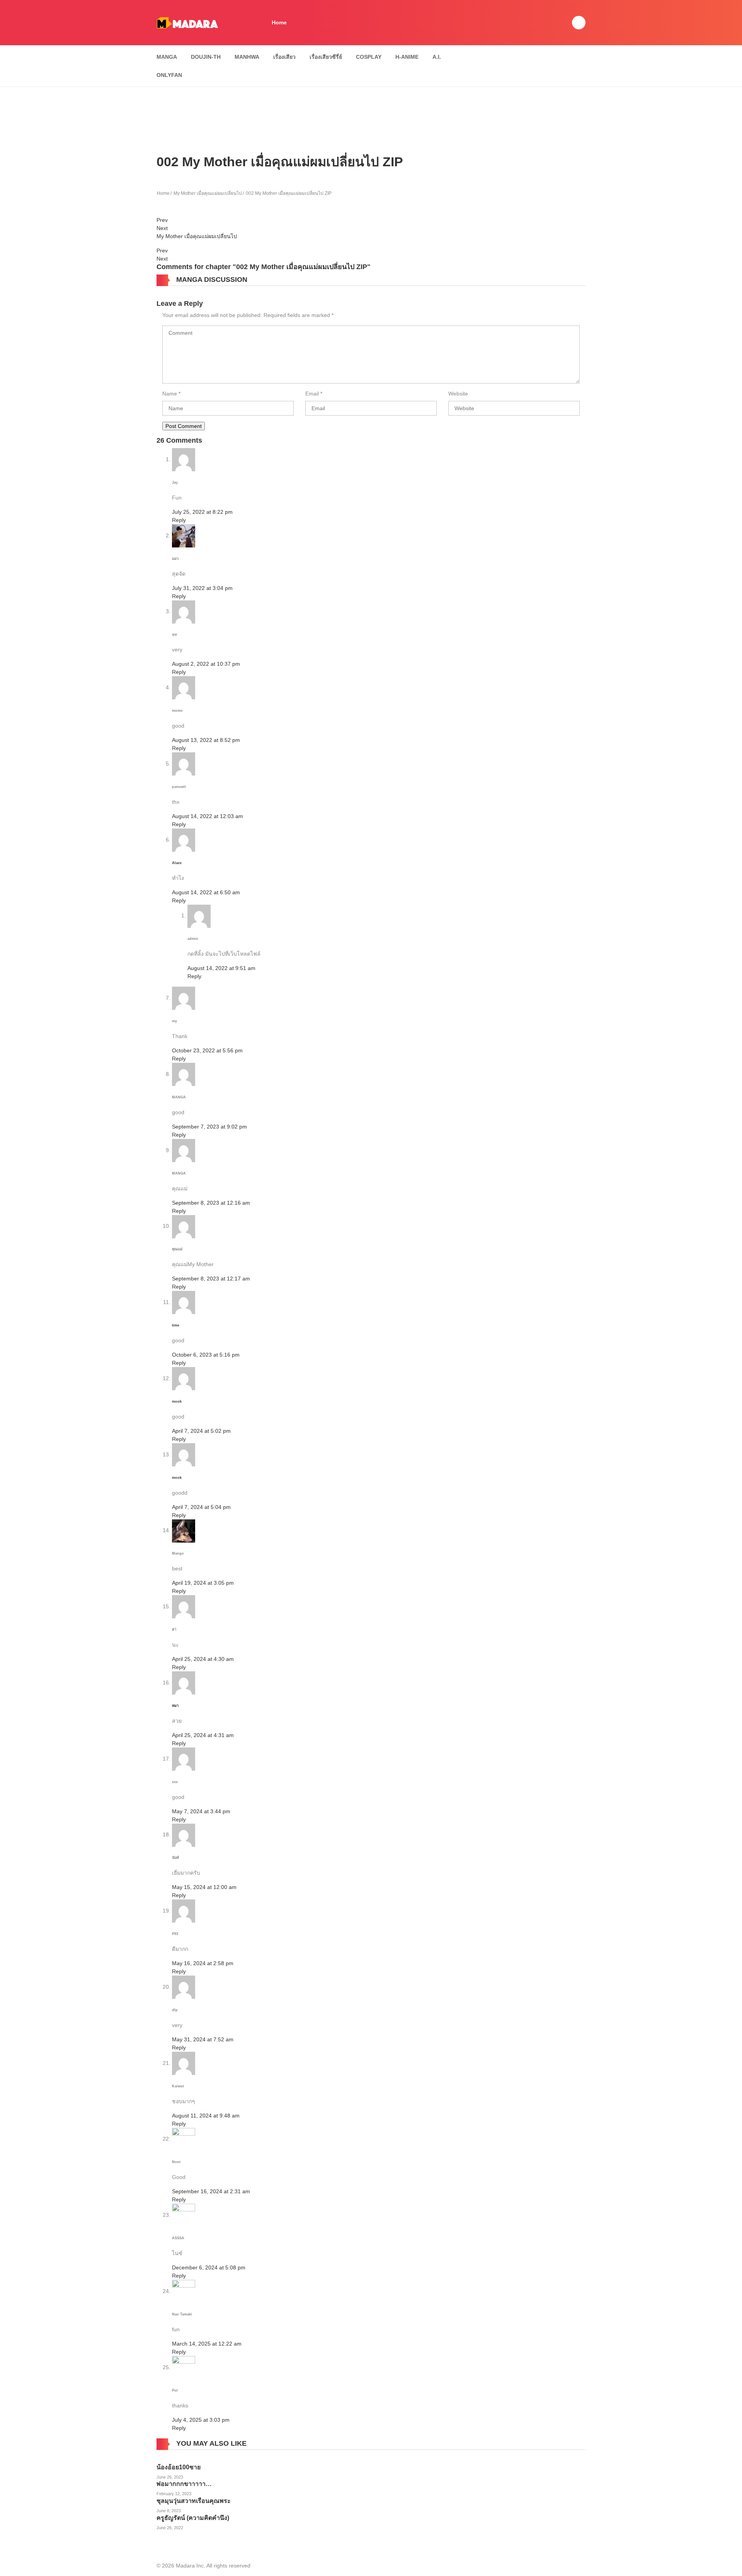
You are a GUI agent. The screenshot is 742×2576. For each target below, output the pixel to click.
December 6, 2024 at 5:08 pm (209, 2267)
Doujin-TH (206, 57)
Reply (179, 520)
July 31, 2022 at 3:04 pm (202, 588)
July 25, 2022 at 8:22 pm (202, 512)
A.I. (437, 57)
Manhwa (247, 57)
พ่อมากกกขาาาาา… (184, 2484)
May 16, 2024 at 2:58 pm (203, 1963)
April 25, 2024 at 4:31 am (203, 1735)
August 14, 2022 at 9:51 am (221, 968)
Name (170, 394)
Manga (167, 57)
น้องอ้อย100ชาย (179, 2467)
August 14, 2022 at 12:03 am (208, 816)
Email (312, 394)
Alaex (177, 863)
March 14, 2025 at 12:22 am (207, 2344)
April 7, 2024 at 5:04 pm (201, 1507)
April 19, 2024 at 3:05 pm (203, 1583)
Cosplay (369, 57)
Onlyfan (169, 75)
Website (458, 394)
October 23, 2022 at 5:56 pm (207, 1050)
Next (162, 228)
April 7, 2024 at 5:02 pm (201, 1431)
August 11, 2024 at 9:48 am (206, 2116)
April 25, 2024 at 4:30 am (203, 1659)
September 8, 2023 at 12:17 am (211, 1279)
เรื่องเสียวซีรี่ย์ (326, 57)
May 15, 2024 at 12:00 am (204, 1887)
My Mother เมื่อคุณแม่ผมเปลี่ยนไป (208, 193)
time (176, 1325)
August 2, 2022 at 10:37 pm (206, 664)
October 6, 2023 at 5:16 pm (206, 1355)
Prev (162, 220)
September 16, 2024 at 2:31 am (211, 2191)
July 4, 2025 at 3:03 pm (201, 2420)
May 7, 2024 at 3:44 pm (201, 1811)
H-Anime (407, 57)
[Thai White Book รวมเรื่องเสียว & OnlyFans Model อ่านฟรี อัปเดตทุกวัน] (187, 22)
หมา (175, 1706)
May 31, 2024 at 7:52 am (203, 2039)
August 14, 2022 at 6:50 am (206, 892)
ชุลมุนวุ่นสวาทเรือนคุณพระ (194, 2501)
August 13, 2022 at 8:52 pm (206, 740)
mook (177, 1401)
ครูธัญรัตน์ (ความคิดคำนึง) (193, 2518)
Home (279, 22)
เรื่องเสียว (284, 57)
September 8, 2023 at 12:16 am (211, 1203)
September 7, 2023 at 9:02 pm (209, 1127)
